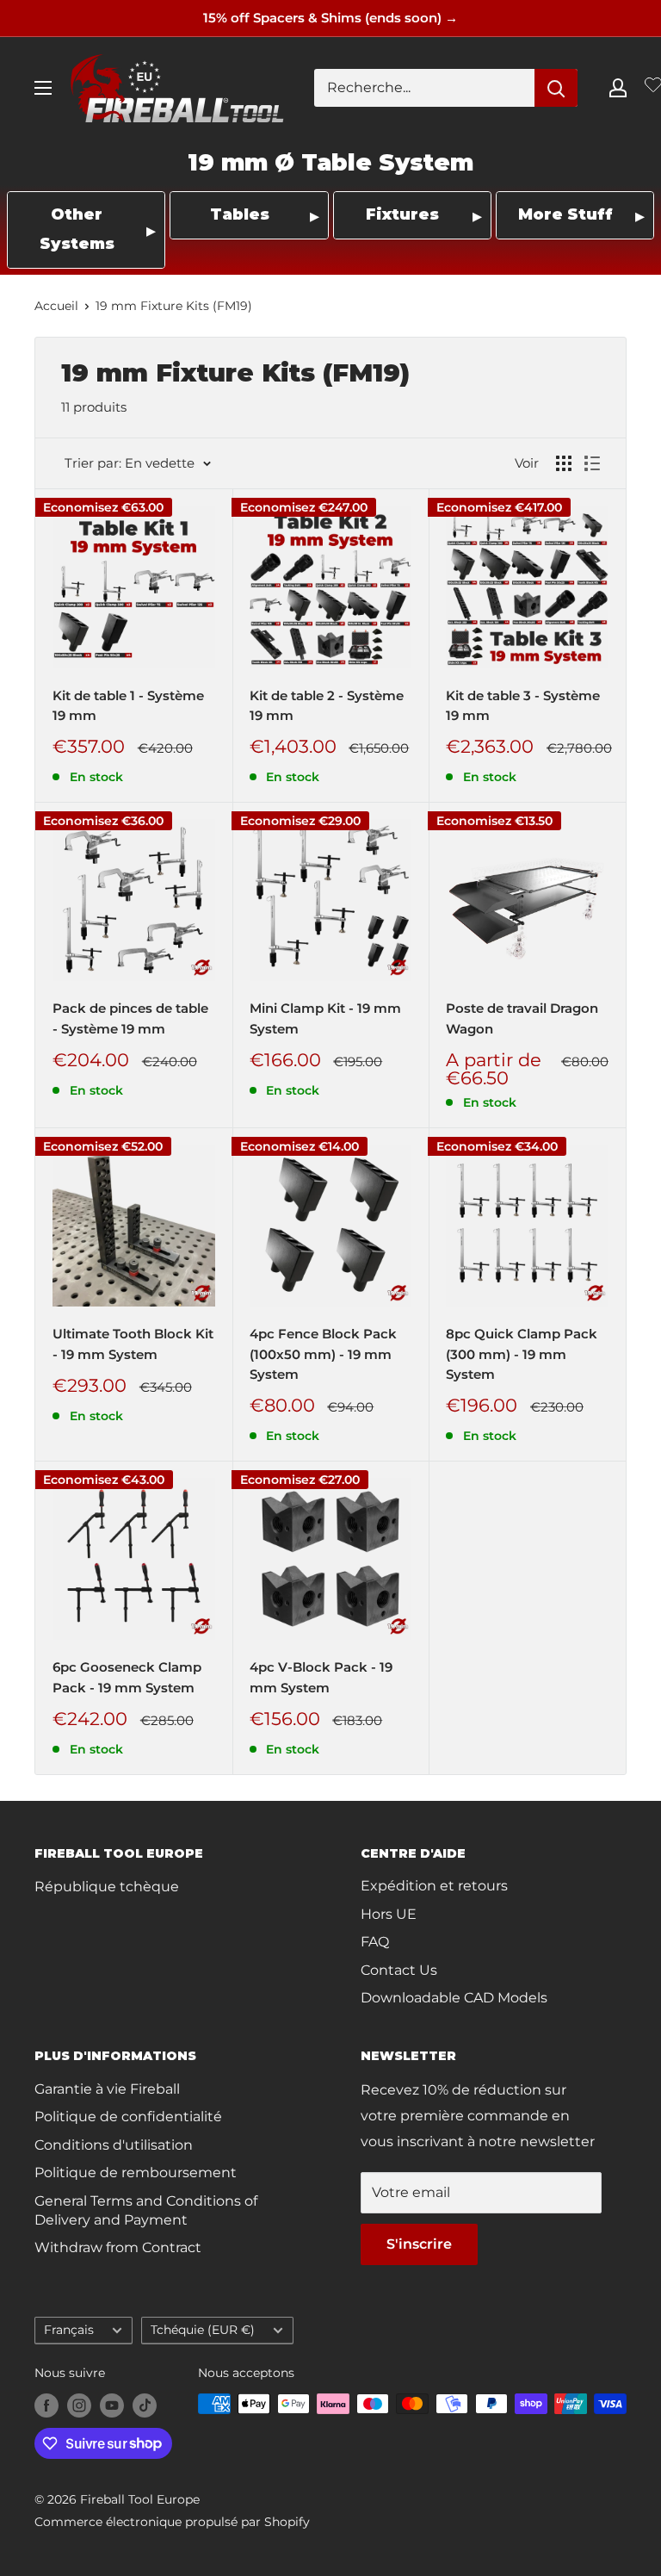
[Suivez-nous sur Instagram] (79, 2405)
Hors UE (389, 1914)
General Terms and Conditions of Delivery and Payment (146, 2210)
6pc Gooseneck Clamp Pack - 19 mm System (127, 1677)
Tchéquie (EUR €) (203, 2330)
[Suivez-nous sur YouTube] (112, 2405)
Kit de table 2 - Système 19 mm (327, 705)
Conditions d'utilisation (114, 2145)
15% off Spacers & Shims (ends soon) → (330, 18)
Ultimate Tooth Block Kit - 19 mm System (133, 1344)
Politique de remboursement (136, 2173)
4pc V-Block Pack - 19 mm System (321, 1677)
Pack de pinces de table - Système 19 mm (130, 1018)
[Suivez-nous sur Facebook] (46, 2405)
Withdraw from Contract (118, 2247)
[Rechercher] (556, 88)
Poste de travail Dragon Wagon (522, 1018)
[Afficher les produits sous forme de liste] (592, 463)
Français (69, 2330)
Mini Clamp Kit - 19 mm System (325, 1018)
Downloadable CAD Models (454, 1998)
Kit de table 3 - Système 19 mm (523, 705)
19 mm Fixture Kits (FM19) (174, 306)
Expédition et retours (434, 1886)
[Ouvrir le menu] (43, 88)
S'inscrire (419, 2244)
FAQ (375, 1942)
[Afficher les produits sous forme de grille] (564, 463)
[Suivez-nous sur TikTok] (145, 2405)
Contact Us (399, 1970)
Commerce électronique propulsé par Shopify (172, 2522)
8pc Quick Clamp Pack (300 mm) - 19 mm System (522, 1354)
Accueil (56, 306)
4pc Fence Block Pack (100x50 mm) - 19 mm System (323, 1354)
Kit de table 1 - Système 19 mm (128, 705)
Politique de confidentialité (128, 2117)
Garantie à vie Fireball (107, 2089)
